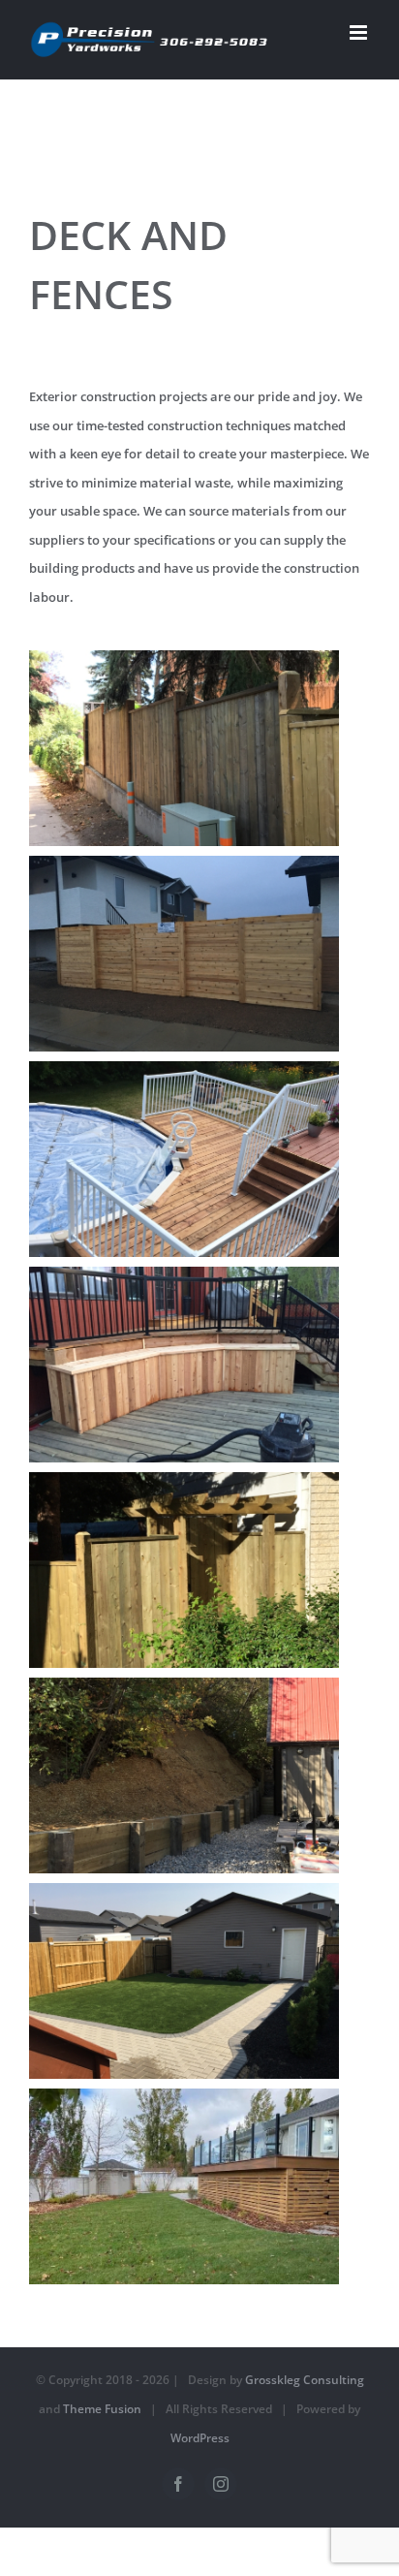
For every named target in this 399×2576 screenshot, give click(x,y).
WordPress (200, 2438)
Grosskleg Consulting (305, 2380)
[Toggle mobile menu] (360, 32)
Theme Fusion (102, 2409)
